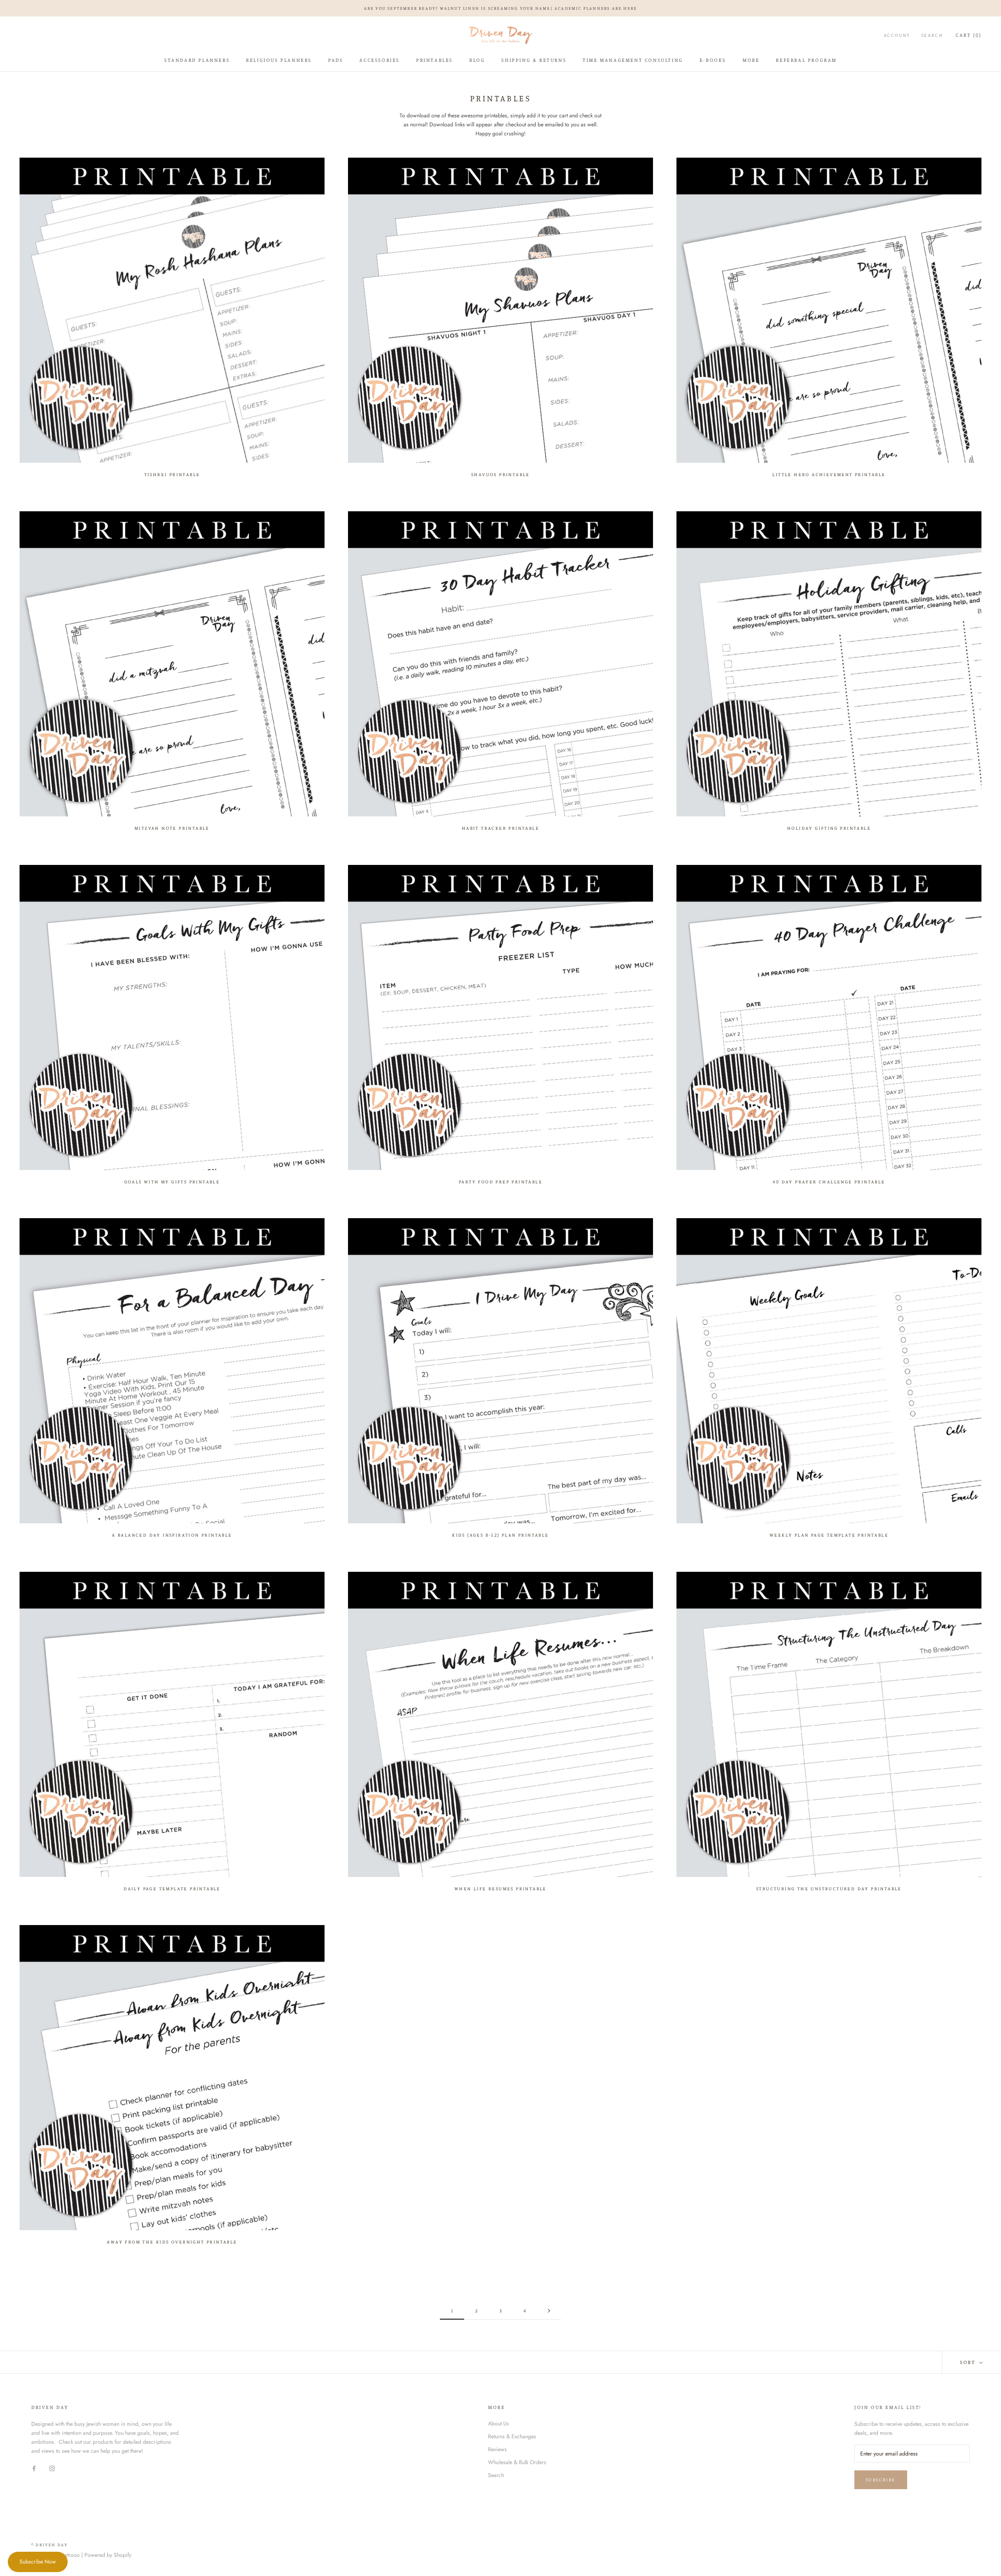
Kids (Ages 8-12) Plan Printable (500, 1535)
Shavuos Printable (500, 474)
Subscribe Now (38, 2562)
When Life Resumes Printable (500, 1888)
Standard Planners (197, 60)
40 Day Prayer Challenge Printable (829, 1182)
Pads (335, 60)
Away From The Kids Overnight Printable (172, 2242)
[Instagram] (52, 2468)
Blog (477, 60)
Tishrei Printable (172, 474)
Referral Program (806, 60)
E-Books (713, 60)
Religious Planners (279, 60)
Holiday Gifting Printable (829, 828)
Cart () (969, 35)
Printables (434, 60)
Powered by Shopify (108, 2555)
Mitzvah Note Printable (172, 828)
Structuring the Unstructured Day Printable (829, 1888)
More (751, 60)
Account (897, 35)
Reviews (497, 2449)
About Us (499, 2423)
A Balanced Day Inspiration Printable (172, 1535)
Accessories (379, 60)
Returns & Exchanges (512, 2436)
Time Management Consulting (633, 60)
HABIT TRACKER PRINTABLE (500, 828)
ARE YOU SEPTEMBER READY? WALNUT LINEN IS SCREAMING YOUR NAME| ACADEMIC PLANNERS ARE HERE (501, 8)
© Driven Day (49, 2545)
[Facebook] (34, 2468)
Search (932, 35)
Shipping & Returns (534, 60)
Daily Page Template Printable (172, 1888)
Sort (969, 2362)
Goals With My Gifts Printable (172, 1182)
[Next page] (549, 2311)
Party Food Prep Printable (500, 1182)
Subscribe (881, 2480)
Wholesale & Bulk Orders (517, 2462)
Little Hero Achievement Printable (829, 474)
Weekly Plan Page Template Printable (829, 1535)
